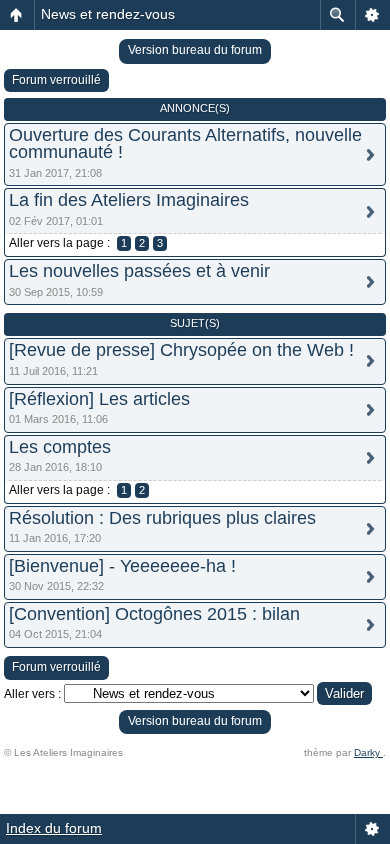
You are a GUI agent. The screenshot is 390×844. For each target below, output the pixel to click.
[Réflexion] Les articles (99, 399)
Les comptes (60, 447)
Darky (368, 752)
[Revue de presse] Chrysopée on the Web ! (181, 350)
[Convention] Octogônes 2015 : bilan (154, 614)
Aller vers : (32, 694)
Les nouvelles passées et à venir (139, 271)
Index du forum (54, 828)
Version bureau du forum (195, 50)
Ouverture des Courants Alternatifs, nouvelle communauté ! (185, 143)
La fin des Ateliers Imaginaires (129, 200)
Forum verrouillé (56, 80)
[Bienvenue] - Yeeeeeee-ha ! (122, 566)
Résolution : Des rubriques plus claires (162, 518)
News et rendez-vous (108, 14)
